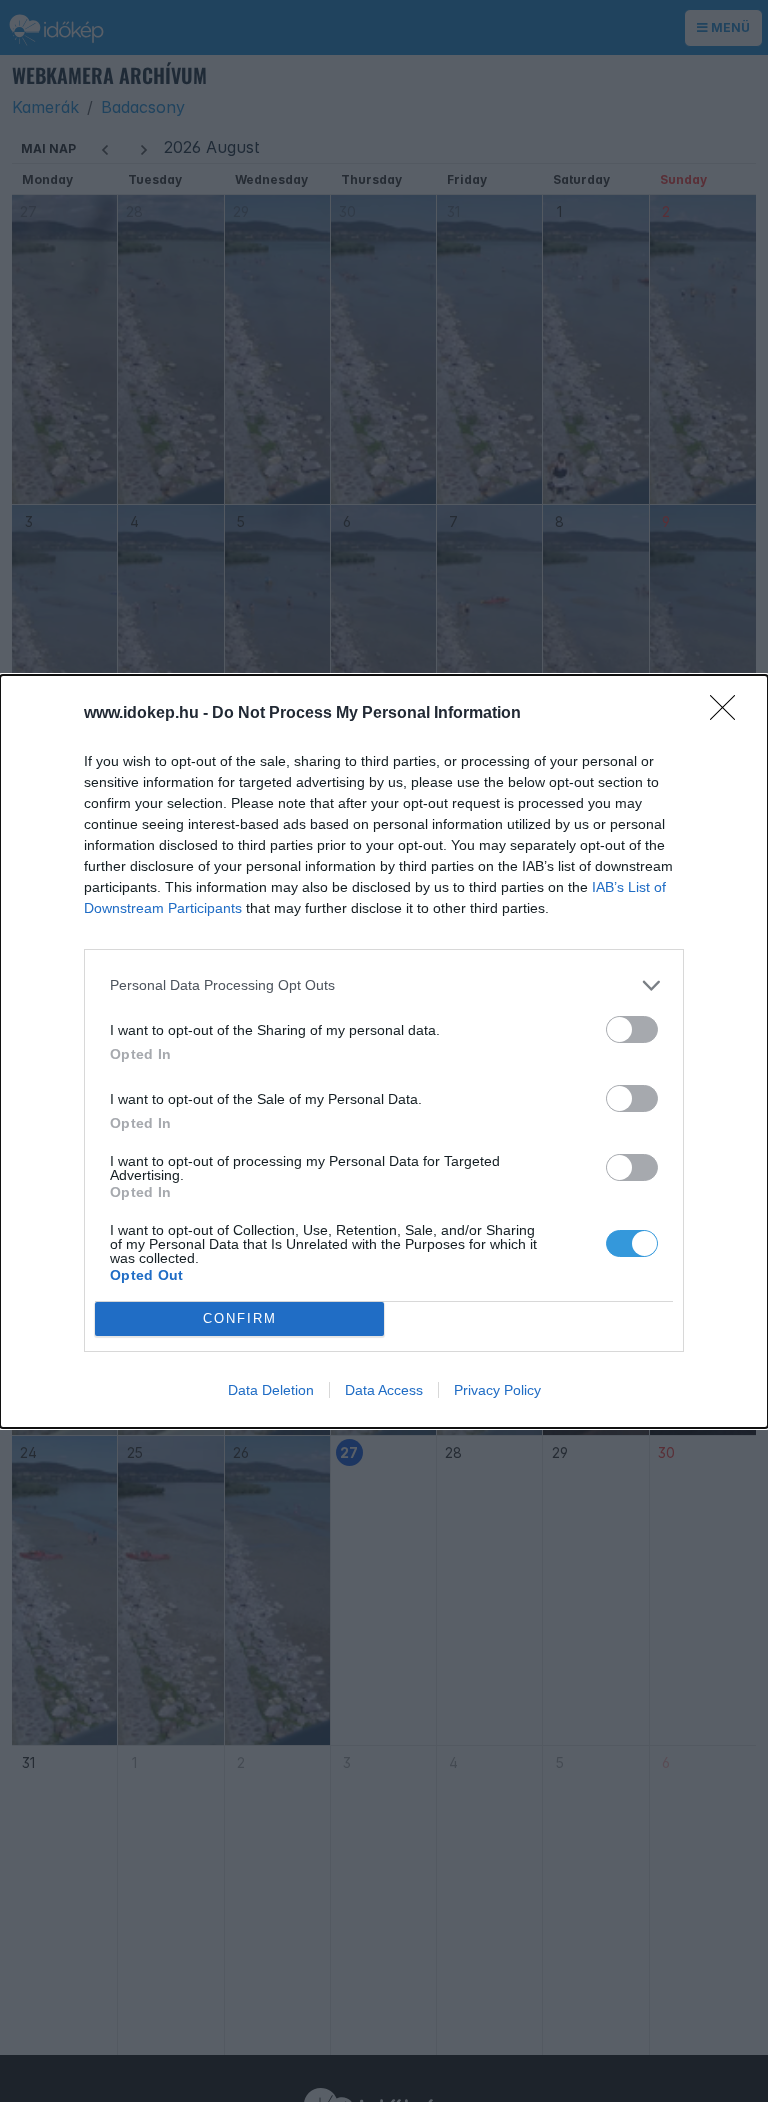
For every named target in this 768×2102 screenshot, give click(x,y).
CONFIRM (240, 1318)
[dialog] (384, 1051)
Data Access (384, 1390)
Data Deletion (271, 1390)
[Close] (729, 714)
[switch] (632, 1029)
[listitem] (384, 985)
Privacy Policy (497, 1390)
